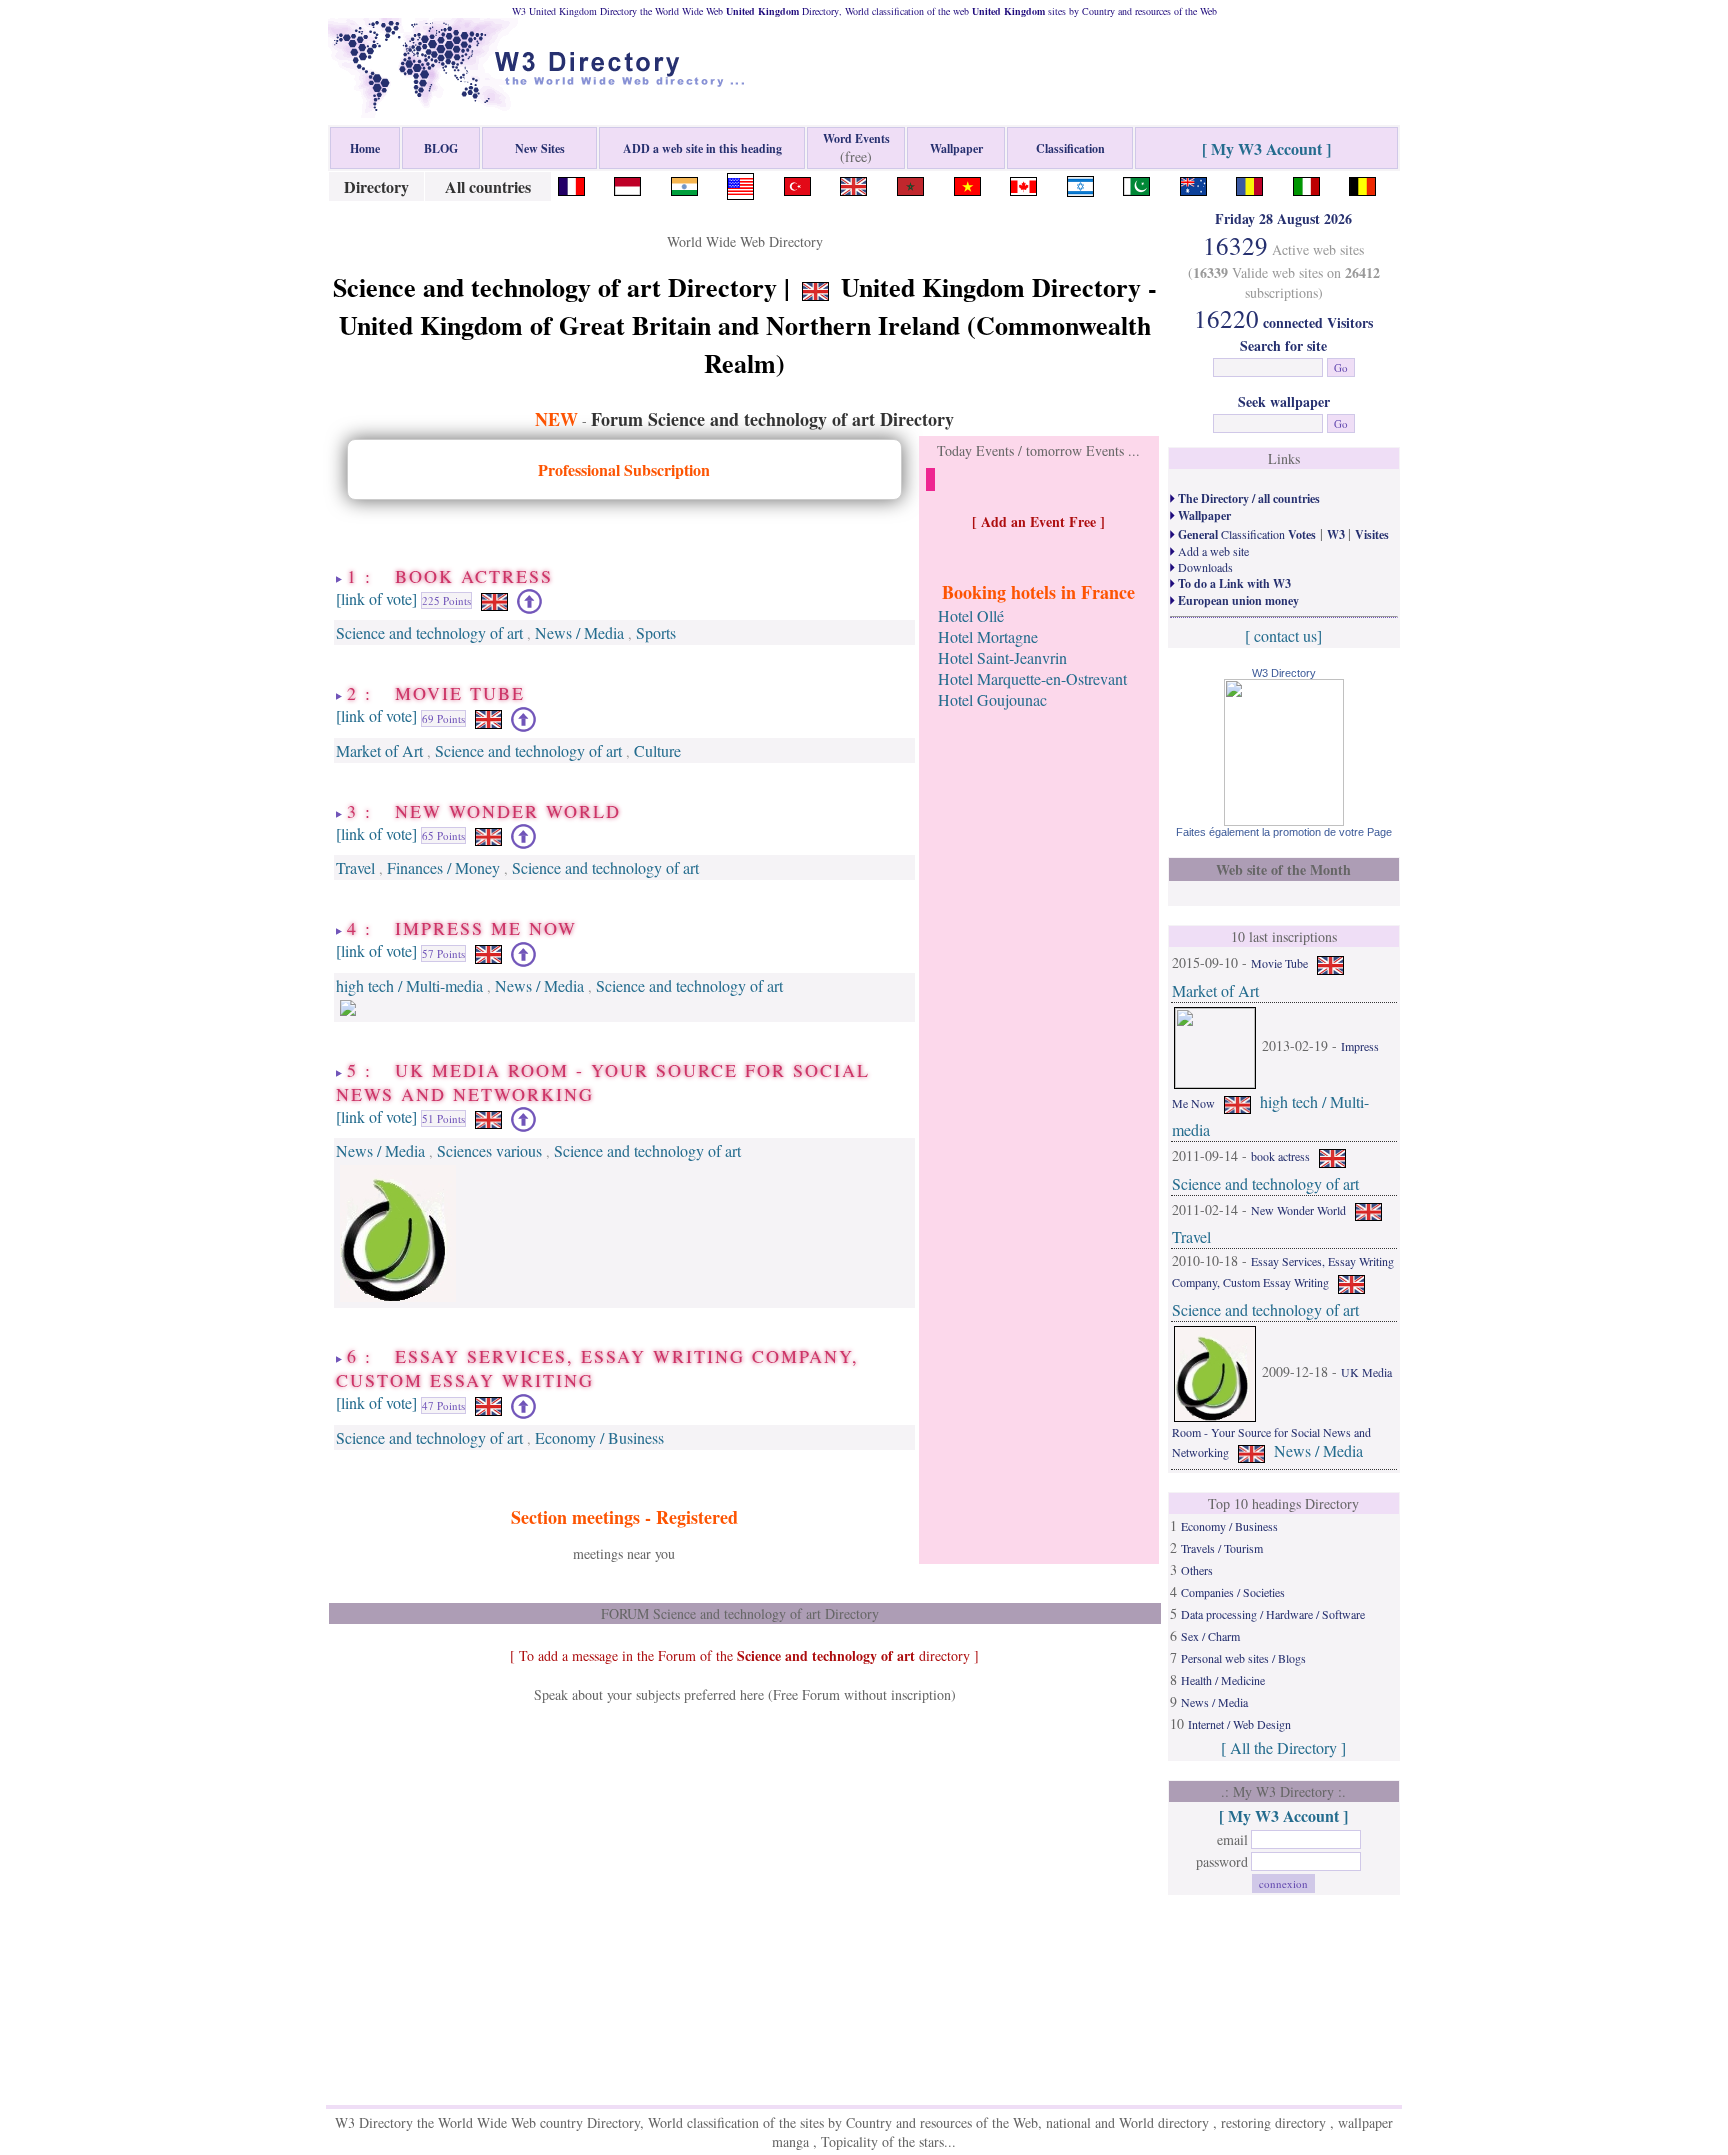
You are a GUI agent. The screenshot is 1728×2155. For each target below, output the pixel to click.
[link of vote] (376, 598)
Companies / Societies (1233, 1592)
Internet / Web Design (1239, 1724)
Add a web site (1212, 551)
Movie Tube (1279, 963)
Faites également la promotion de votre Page (1284, 832)
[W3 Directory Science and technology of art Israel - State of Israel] (1080, 183)
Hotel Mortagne (988, 636)
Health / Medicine (1223, 1680)
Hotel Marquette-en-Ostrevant (1032, 678)
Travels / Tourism (1222, 1548)
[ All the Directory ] (1283, 1747)
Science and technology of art (429, 632)
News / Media (579, 632)
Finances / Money (443, 867)
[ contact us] (1283, 635)
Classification (1245, 534)
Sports (656, 632)
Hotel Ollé (971, 615)
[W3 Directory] (1284, 819)
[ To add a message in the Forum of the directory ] (744, 1655)
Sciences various (489, 1150)
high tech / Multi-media (409, 985)
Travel (355, 867)
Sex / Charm (1210, 1636)
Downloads (1204, 567)
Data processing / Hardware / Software (1273, 1614)
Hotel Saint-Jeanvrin (1002, 657)
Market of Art (379, 750)
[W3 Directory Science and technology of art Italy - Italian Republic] (1306, 183)
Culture (657, 750)
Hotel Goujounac (992, 699)
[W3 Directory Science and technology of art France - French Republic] (571, 183)
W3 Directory (1284, 673)
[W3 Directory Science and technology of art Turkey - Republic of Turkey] (797, 183)
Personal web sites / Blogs (1243, 1658)
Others (1197, 1570)
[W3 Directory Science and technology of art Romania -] (1249, 183)
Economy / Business (599, 1437)
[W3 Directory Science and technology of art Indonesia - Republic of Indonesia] (627, 183)
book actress (1280, 1156)
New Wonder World (1298, 1210)
